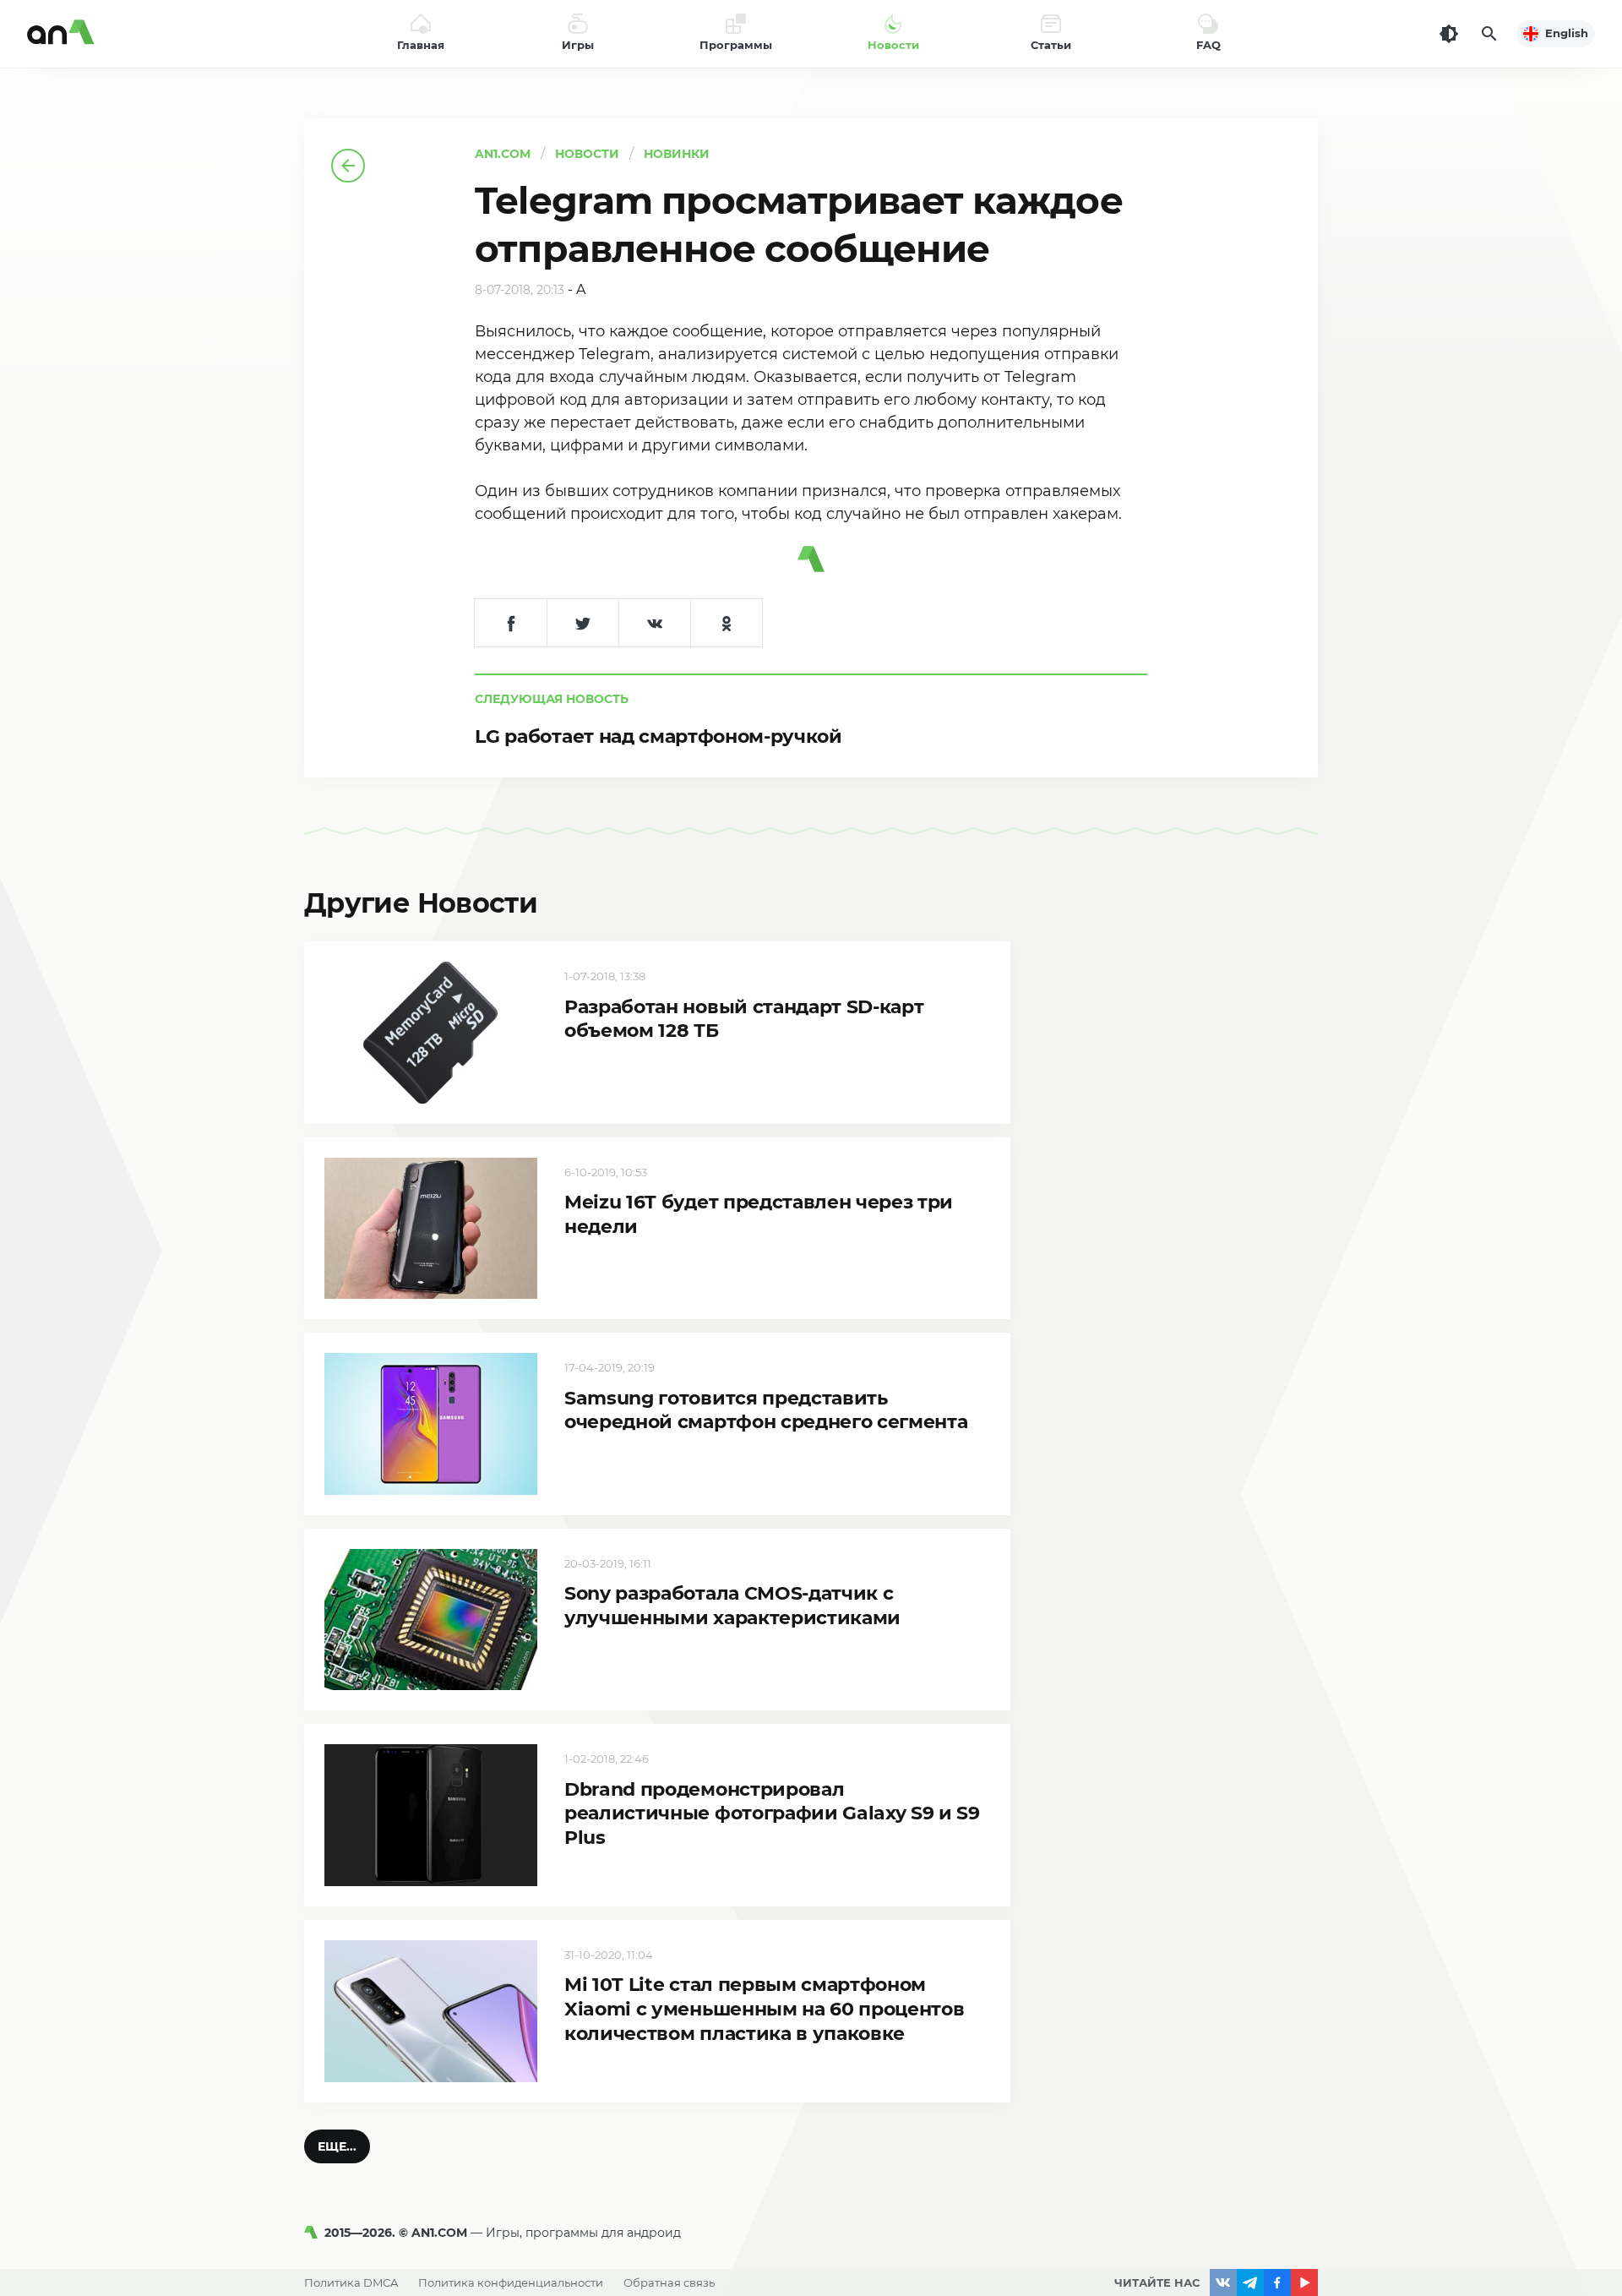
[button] (337, 2146)
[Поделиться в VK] (654, 623)
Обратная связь (669, 2282)
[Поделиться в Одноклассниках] (726, 623)
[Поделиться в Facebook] (511, 623)
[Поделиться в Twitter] (582, 623)
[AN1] (314, 2233)
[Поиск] (1489, 34)
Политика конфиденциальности (511, 2282)
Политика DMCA (351, 2282)
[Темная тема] (1449, 34)
